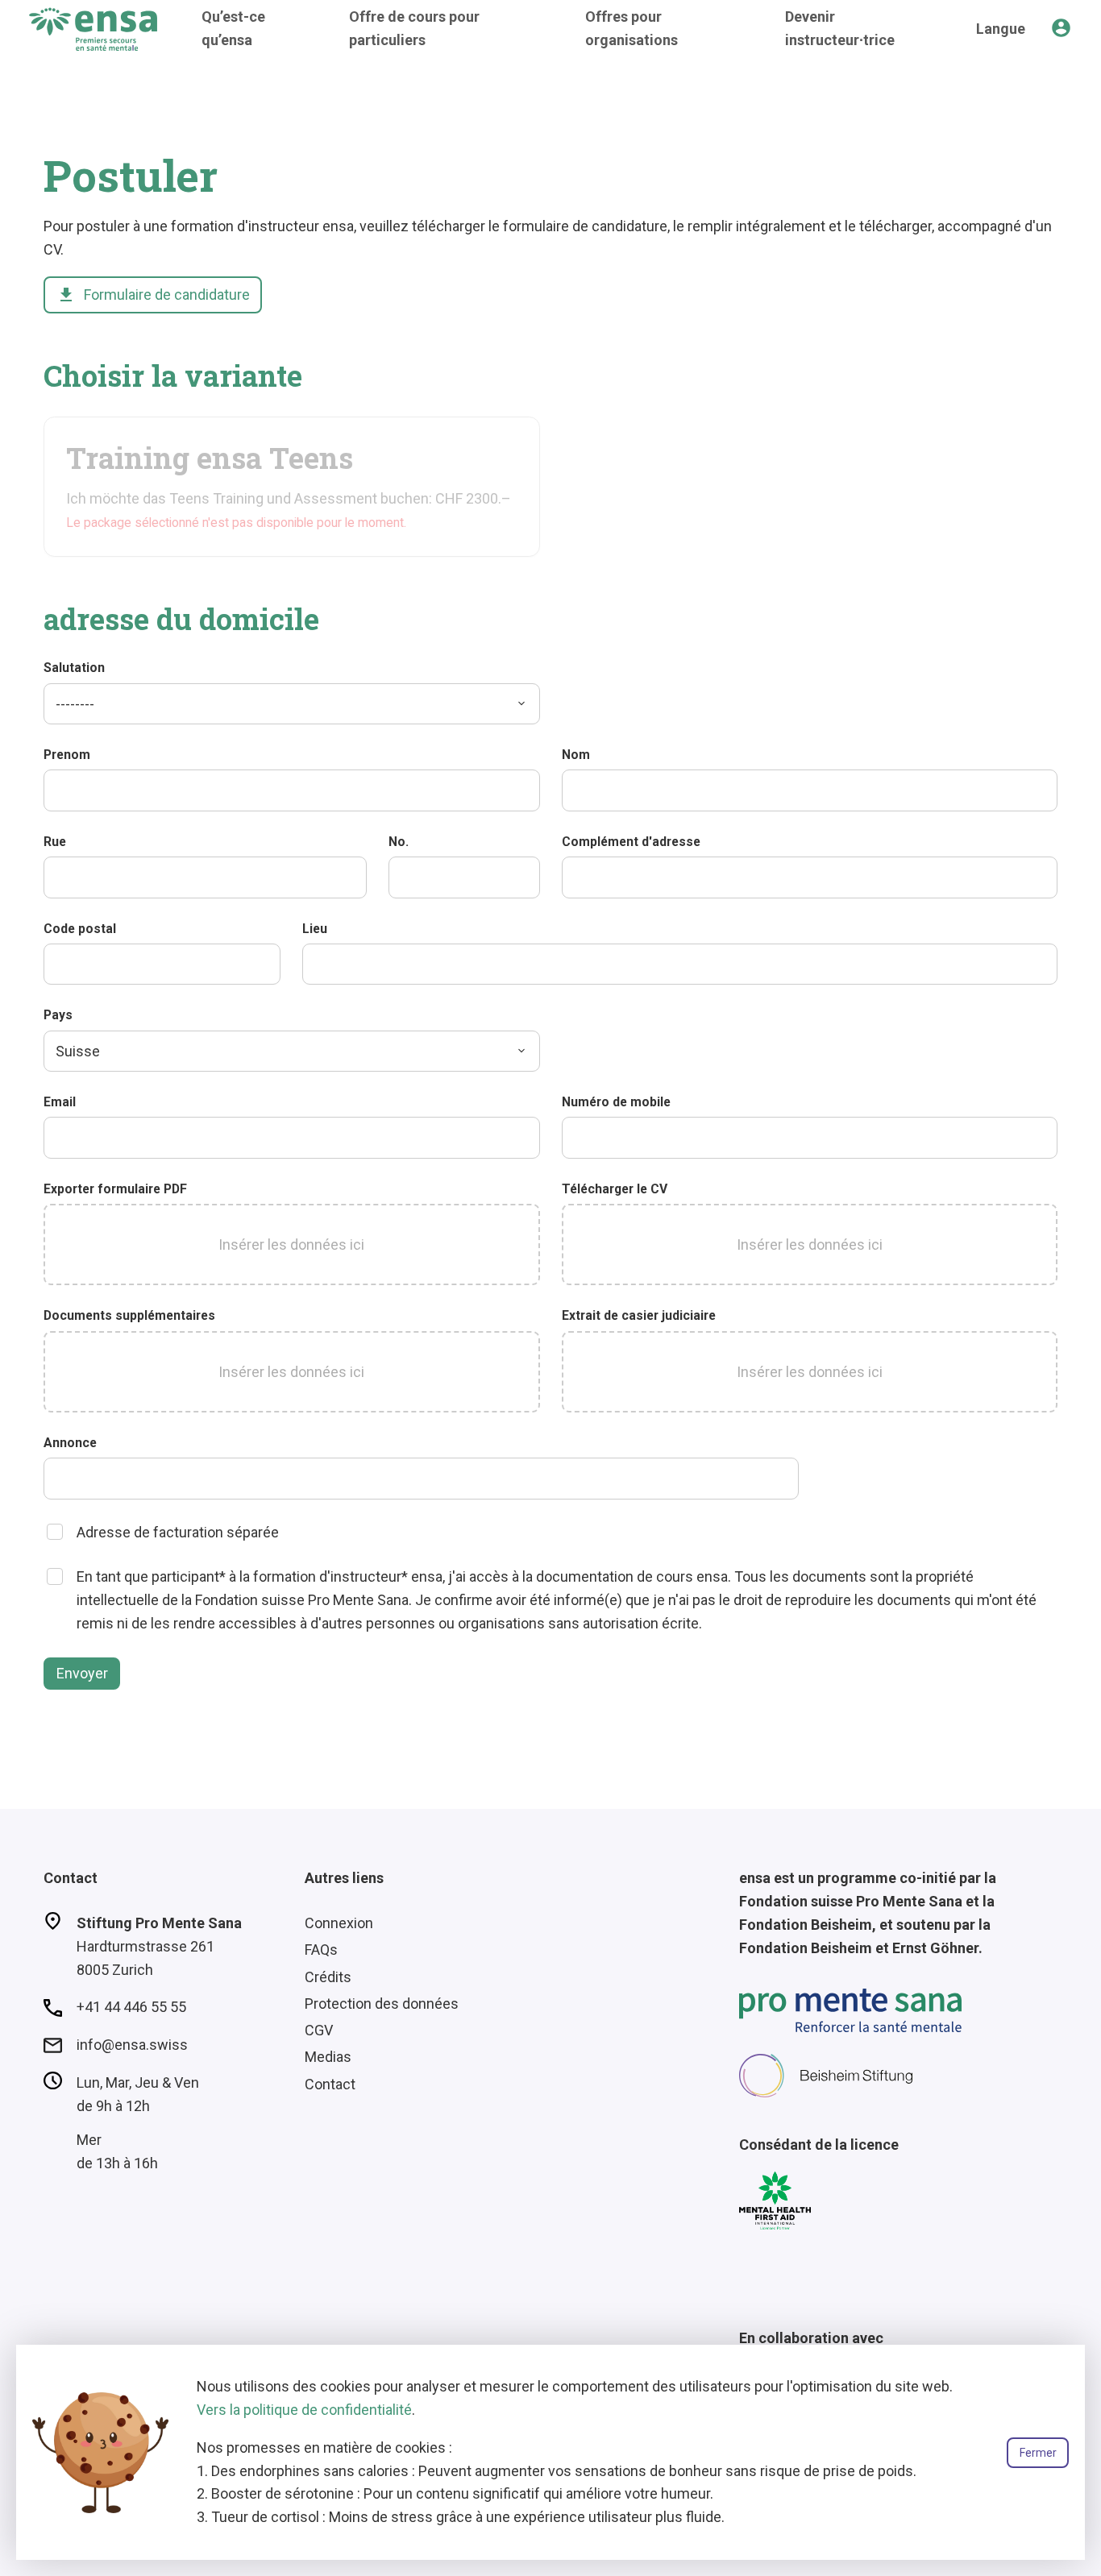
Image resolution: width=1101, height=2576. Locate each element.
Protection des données (382, 2004)
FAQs (321, 1950)
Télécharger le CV (615, 1189)
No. (399, 842)
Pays (58, 1015)
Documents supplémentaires (129, 1315)
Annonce (70, 1443)
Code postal (80, 929)
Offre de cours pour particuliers (414, 28)
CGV (319, 2030)
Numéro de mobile (616, 1102)
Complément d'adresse (631, 842)
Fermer (1038, 2453)
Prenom (67, 755)
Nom (576, 755)
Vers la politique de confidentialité (304, 2410)
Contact (330, 2084)
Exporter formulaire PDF (115, 1189)
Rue (55, 842)
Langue (1001, 29)
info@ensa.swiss (132, 2045)
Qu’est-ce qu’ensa (233, 28)
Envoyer (82, 1673)
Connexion (339, 1923)
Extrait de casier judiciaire (639, 1315)
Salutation (74, 668)
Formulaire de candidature (153, 295)
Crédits (328, 1977)
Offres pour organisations (632, 28)
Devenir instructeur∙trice (840, 28)
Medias (328, 2057)
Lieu (315, 929)
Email (60, 1102)
